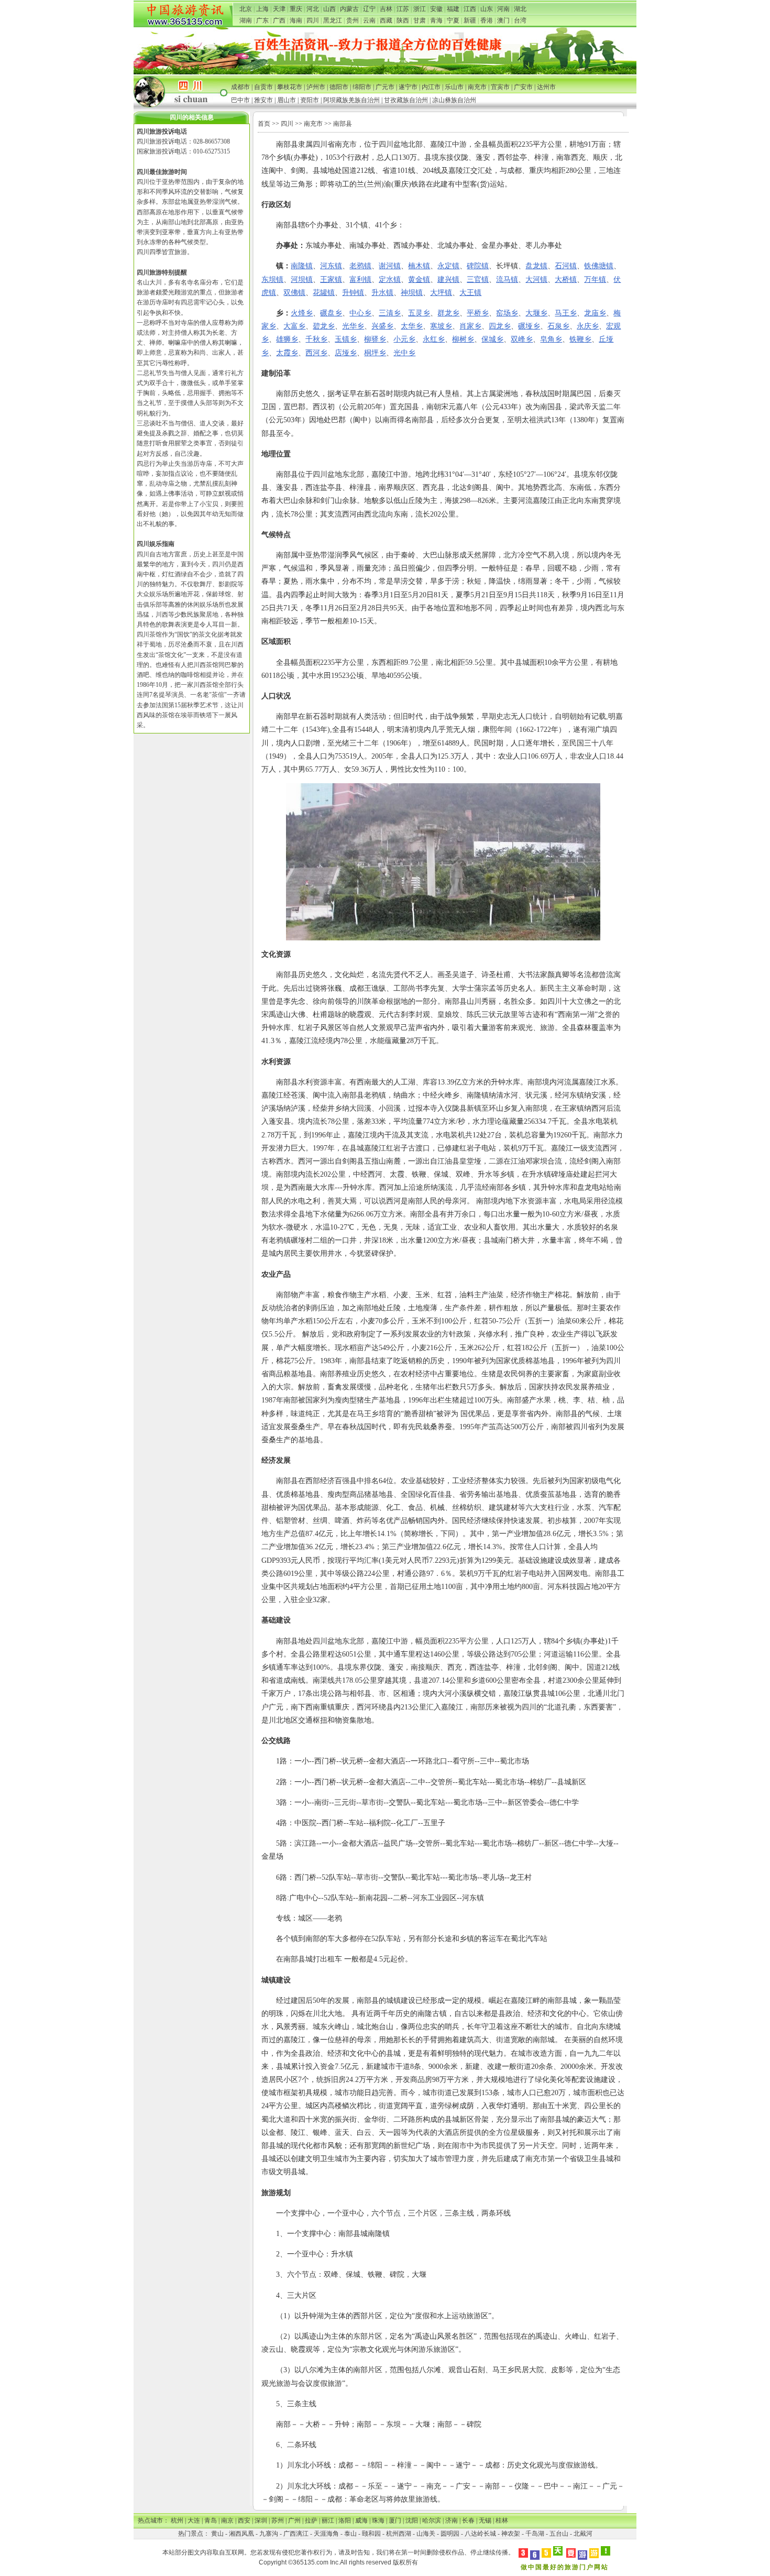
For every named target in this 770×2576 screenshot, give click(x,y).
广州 (294, 2520)
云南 (369, 20)
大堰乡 (536, 313)
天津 (279, 9)
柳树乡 (463, 339)
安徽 (436, 9)
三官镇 (478, 279)
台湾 (520, 20)
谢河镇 (390, 266)
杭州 (177, 2520)
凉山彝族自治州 (454, 100)
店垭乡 (346, 353)
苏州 (278, 2520)
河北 (313, 9)
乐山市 (454, 87)
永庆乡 (588, 326)
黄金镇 (419, 279)
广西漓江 (296, 2534)
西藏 (386, 20)
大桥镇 (566, 279)
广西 (279, 20)
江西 (470, 9)
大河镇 (536, 279)
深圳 (261, 2520)
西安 (244, 2520)
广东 (262, 20)
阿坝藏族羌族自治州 (351, 100)
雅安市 (263, 100)
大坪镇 (441, 293)
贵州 (353, 20)
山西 (329, 9)
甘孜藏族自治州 (406, 100)
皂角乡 (551, 339)
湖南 (246, 20)
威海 (361, 2520)
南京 (227, 2520)
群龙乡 (448, 313)
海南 (296, 20)
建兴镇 (448, 279)
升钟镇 (353, 293)
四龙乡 (500, 326)
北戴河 (583, 2534)
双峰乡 (522, 339)
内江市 (431, 87)
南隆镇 (302, 266)
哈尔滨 (432, 2520)
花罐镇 (324, 293)
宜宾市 (500, 87)
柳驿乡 (375, 339)
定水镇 (390, 279)
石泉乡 (558, 326)
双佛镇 (294, 293)
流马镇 (507, 279)
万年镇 (595, 279)
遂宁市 (408, 87)
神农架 (511, 2534)
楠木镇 (419, 266)
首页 (264, 124)
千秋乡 (316, 339)
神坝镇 (412, 293)
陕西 (403, 20)
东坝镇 (272, 279)
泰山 (350, 2534)
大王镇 (470, 293)
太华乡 (412, 326)
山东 (487, 9)
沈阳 (412, 2520)
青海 (436, 20)
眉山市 (287, 100)
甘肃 (420, 20)
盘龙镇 (536, 266)
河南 (503, 9)
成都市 (240, 87)
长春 (468, 2520)
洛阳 (345, 2520)
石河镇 (566, 266)
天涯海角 (326, 2534)
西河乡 (316, 353)
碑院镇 (478, 266)
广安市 (523, 87)
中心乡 (360, 313)
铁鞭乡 (580, 339)
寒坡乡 (441, 326)
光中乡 (404, 353)
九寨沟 (269, 2534)
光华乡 (353, 326)
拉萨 (311, 2520)
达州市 (546, 87)
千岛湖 (535, 2534)
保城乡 (492, 339)
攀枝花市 (290, 87)
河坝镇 (302, 279)
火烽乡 (302, 313)
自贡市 (263, 87)
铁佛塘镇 (599, 266)
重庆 (296, 9)
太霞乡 (287, 353)
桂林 (502, 2520)
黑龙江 (333, 20)
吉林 (386, 9)
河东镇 (331, 266)
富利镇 (360, 279)
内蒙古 (349, 9)
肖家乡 (470, 326)
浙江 (420, 9)
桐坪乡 (375, 353)
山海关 (426, 2534)
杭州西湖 (399, 2534)
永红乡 (434, 339)
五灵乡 (419, 313)
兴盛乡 (382, 326)
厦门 (395, 2520)
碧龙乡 (324, 326)
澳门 (503, 20)
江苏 (403, 9)
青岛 (211, 2520)
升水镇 (382, 293)
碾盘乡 (331, 313)
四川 (313, 20)
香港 (487, 20)
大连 (194, 2520)
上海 (262, 9)
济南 (452, 2520)
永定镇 (448, 266)
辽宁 (369, 9)
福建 (453, 9)
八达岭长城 (480, 2534)
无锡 (485, 2520)
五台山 (559, 2534)
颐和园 (371, 2534)
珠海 (378, 2520)
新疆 (470, 20)
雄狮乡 (287, 339)
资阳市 (310, 100)
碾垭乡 (529, 326)
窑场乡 (507, 313)
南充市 (477, 87)
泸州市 (316, 87)
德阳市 (339, 87)
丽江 (328, 2520)
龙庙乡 (595, 313)
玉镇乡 (346, 339)
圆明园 (450, 2534)
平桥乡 (478, 313)
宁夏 (453, 20)
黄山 (217, 2534)
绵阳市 (362, 87)
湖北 (520, 9)
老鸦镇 (360, 266)
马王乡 (566, 313)
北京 (246, 9)
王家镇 (331, 279)
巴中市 (240, 100)
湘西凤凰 (241, 2534)
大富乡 (294, 326)
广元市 (385, 87)
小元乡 (404, 339)
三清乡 (390, 313)
